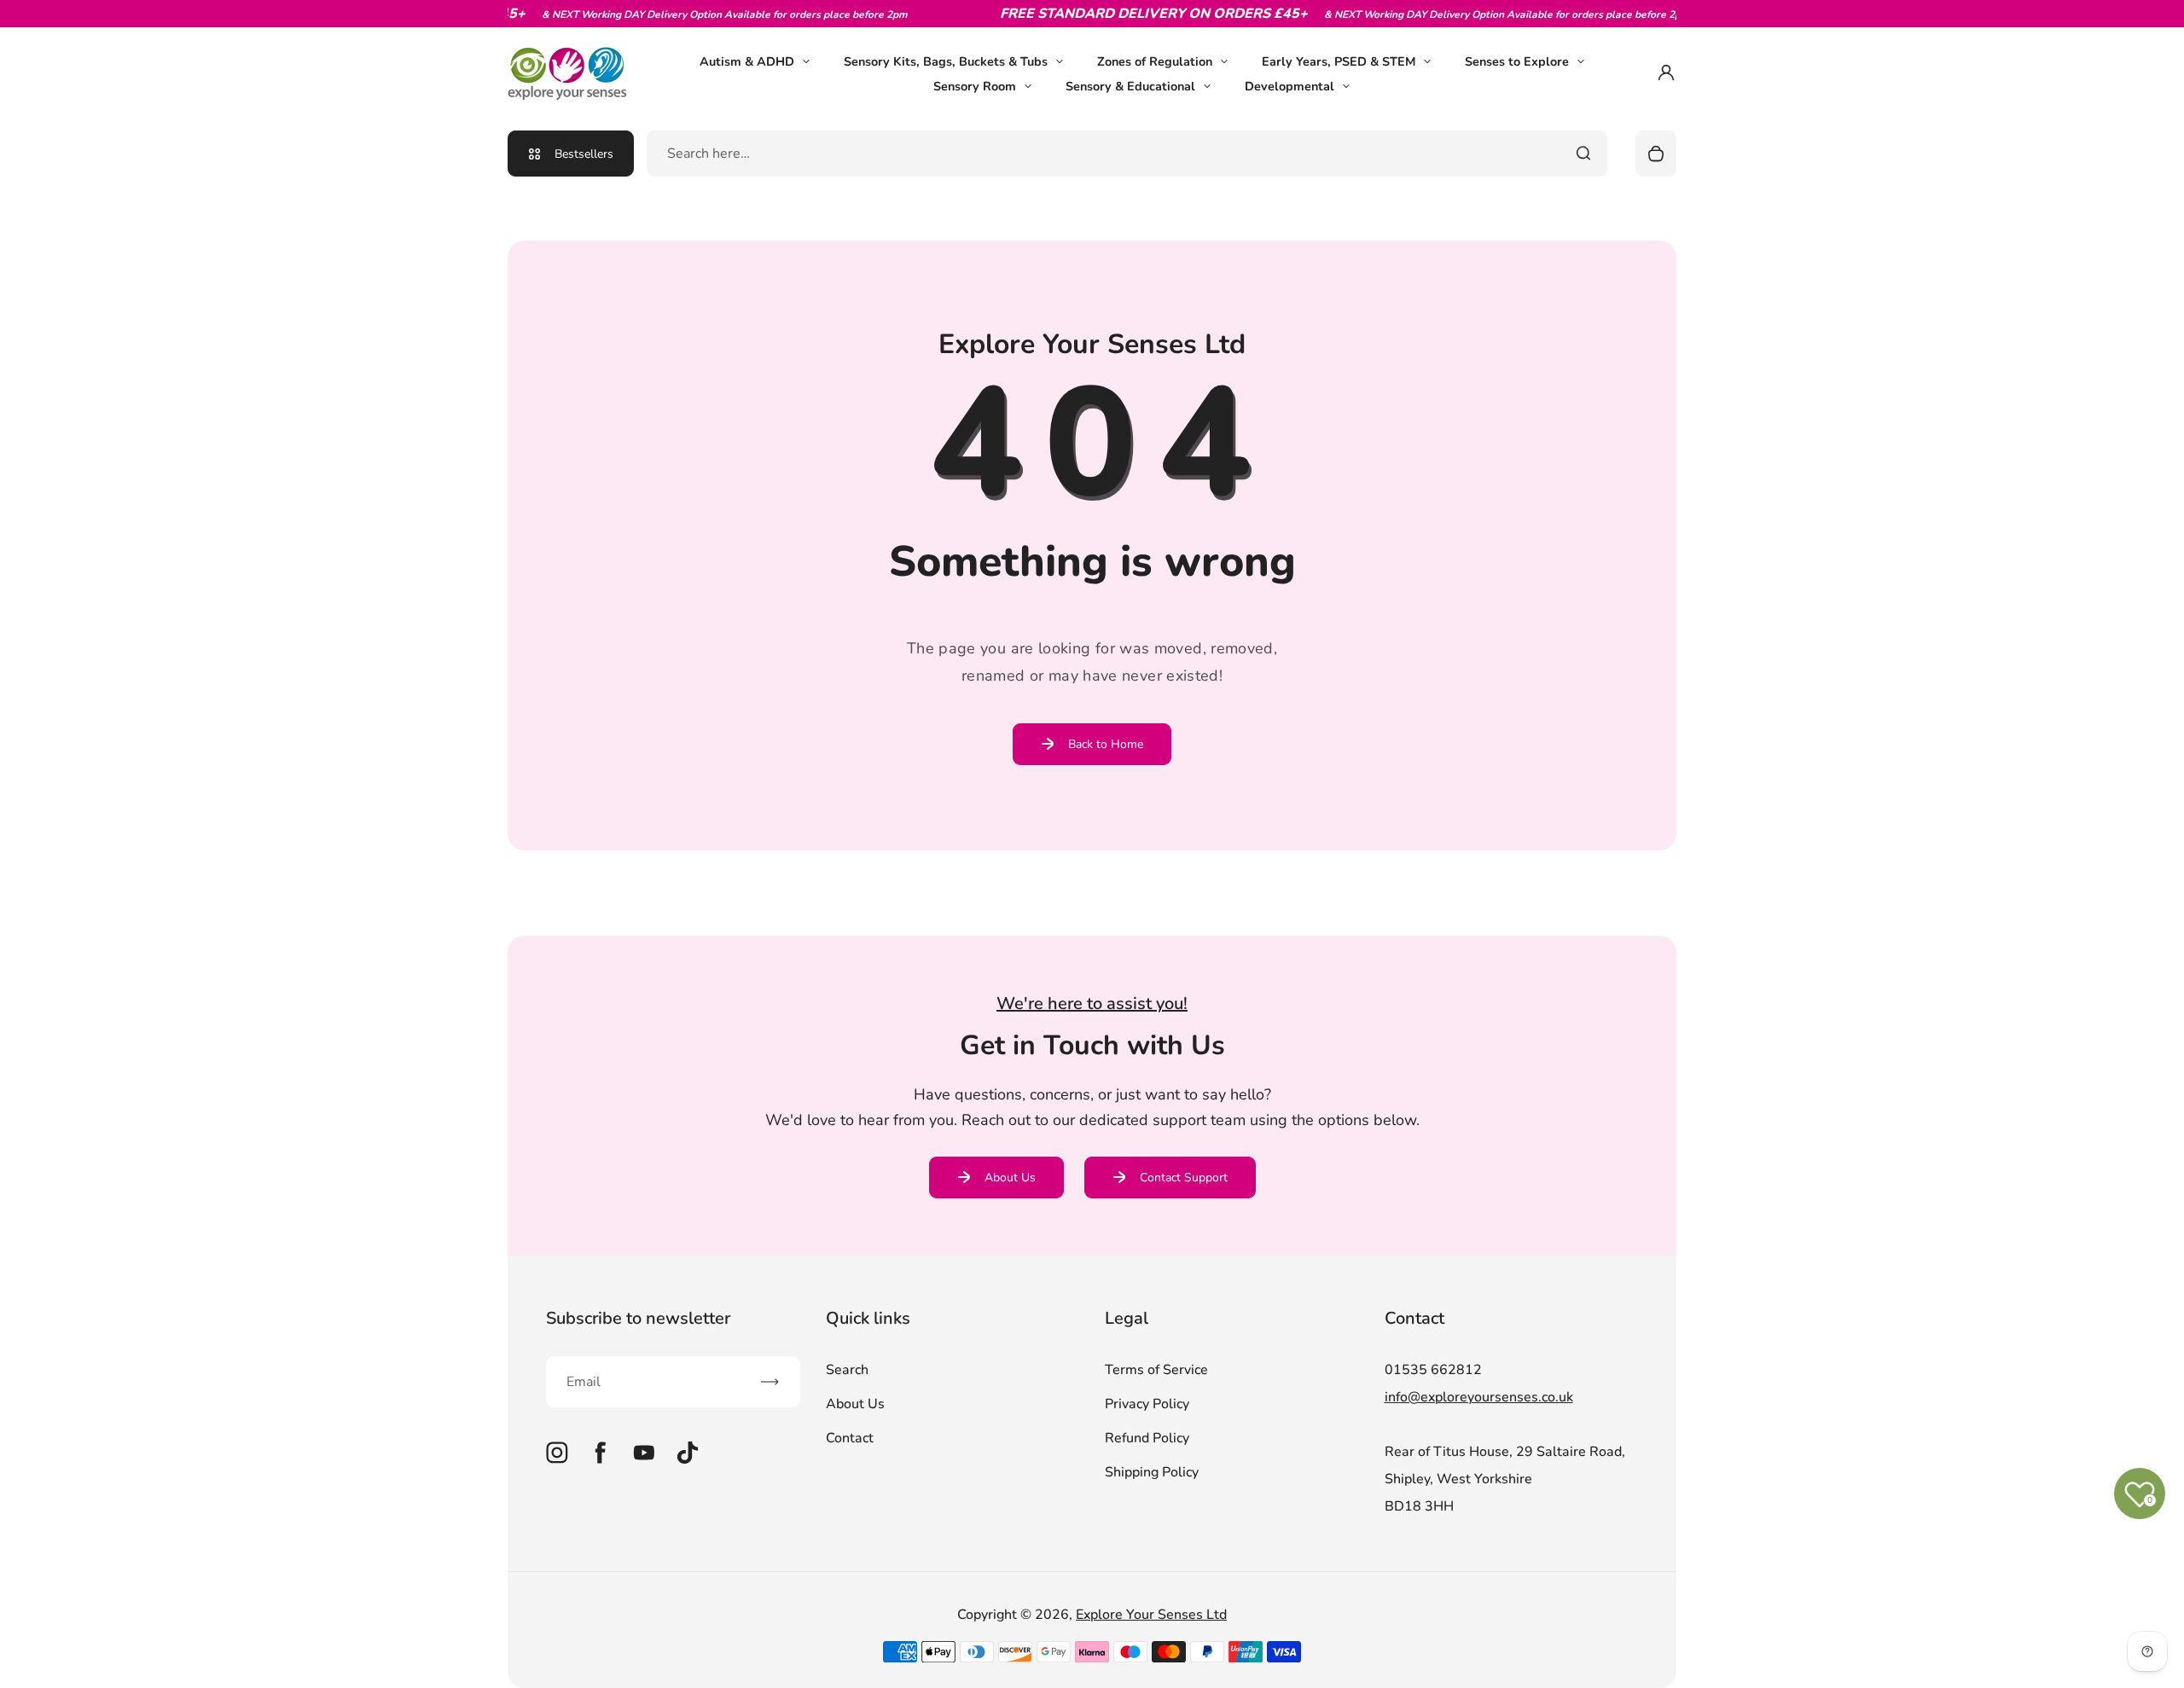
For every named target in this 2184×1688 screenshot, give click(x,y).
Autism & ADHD (747, 61)
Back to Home (1106, 744)
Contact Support (1184, 1178)
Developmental (1289, 86)
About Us (1010, 1178)
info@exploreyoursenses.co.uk (1479, 1397)
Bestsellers (584, 154)
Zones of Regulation (1155, 61)
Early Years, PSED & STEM (1339, 61)
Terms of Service (1156, 1370)
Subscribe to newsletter (638, 1318)
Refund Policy (1147, 1438)
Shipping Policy (1152, 1472)
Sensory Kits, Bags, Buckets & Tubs (946, 61)
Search (847, 1370)
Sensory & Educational (1130, 86)
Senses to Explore (1517, 61)
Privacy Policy (1147, 1404)
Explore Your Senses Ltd (1151, 1615)
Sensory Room (975, 86)
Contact (850, 1438)
